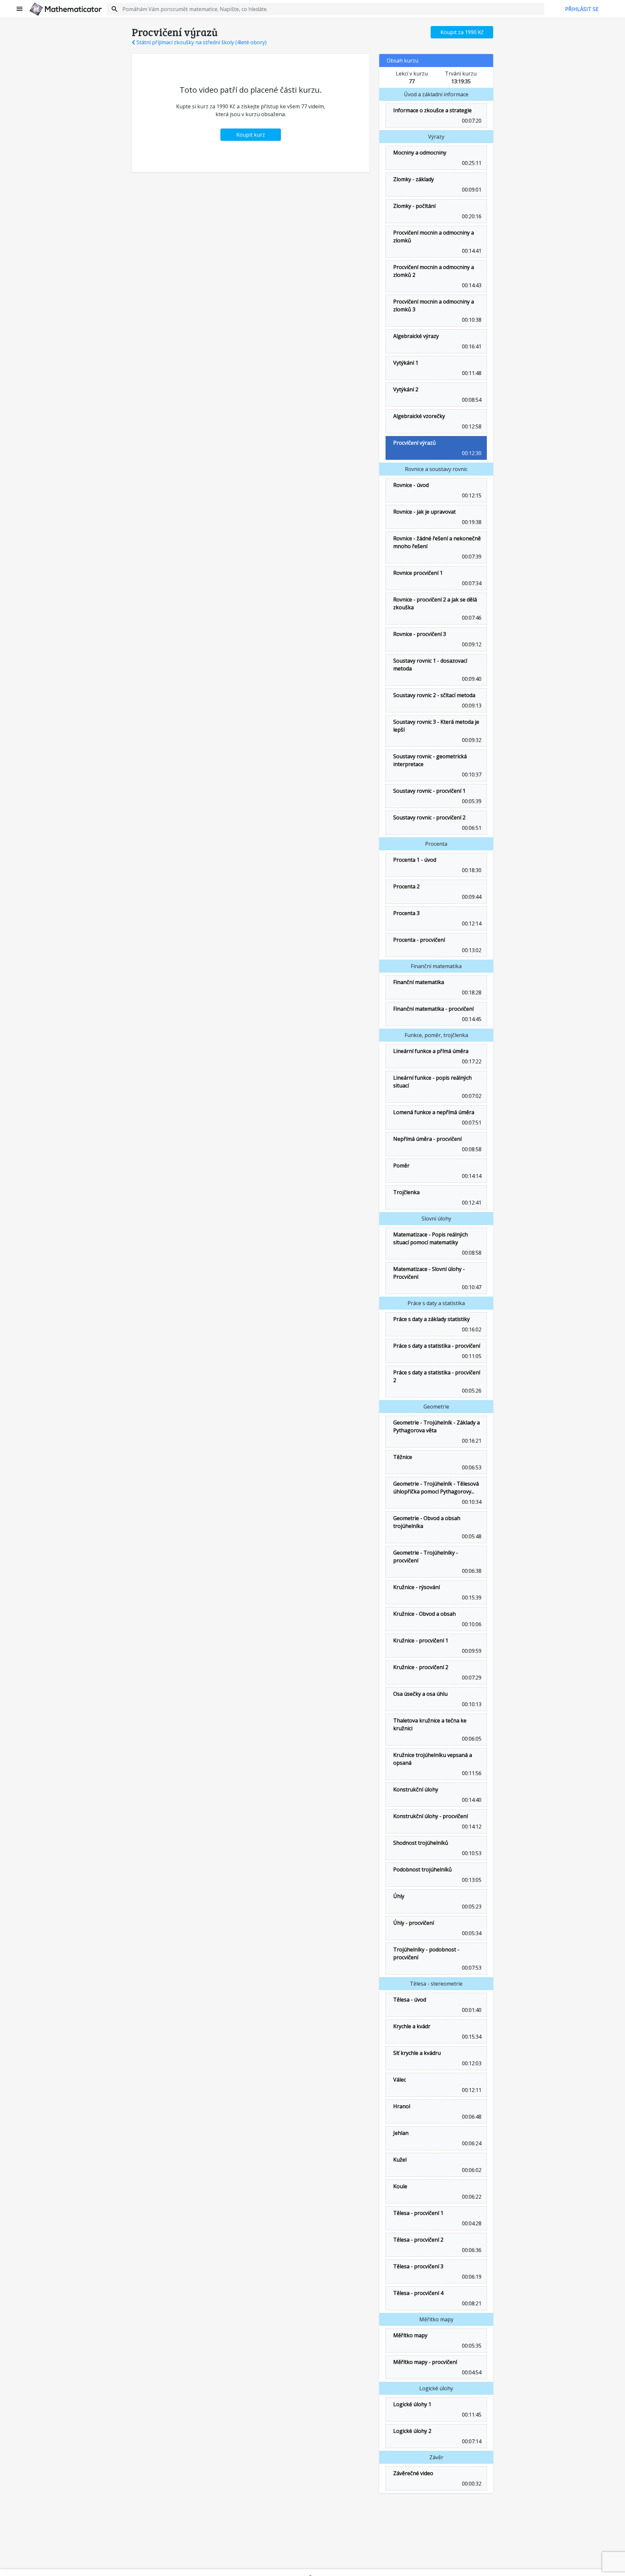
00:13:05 (471, 1880)
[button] (20, 9)
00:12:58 (471, 426)
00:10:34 (471, 1502)
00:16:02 (471, 1329)
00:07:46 (471, 618)
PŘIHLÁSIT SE (582, 9)
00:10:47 (471, 1287)
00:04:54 (471, 2372)
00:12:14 (471, 924)
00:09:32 (471, 740)
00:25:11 (471, 163)
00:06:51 (471, 828)
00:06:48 (471, 2117)
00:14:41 (471, 251)
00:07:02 (471, 1096)
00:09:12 (471, 644)
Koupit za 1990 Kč (462, 32)
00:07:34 (471, 583)
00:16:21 (471, 1441)
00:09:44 (471, 897)
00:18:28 (471, 992)
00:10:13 (471, 1704)
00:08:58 (471, 1149)
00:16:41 (471, 346)
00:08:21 (471, 2303)
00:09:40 (471, 679)
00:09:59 (471, 1651)
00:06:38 (471, 1571)
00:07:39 (471, 557)
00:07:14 (471, 2441)
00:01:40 (471, 2010)
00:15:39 (471, 1598)
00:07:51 (471, 1123)
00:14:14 (471, 1176)
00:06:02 (471, 2170)
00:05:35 (471, 2346)
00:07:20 (471, 121)
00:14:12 (471, 1827)
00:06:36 (471, 2250)
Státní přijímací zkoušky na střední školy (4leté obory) (201, 42)
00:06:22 (471, 2197)
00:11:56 (471, 1773)
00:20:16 (471, 216)
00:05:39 (471, 801)
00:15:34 (471, 2037)
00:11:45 (471, 2415)
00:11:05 (471, 1356)
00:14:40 (471, 1800)
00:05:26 (471, 1391)
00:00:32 (471, 2484)
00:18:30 (471, 870)
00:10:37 (471, 775)
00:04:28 (471, 2223)
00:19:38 (471, 522)
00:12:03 (471, 2063)
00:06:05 (471, 1739)
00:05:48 (471, 1536)
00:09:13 (471, 706)
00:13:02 (471, 950)
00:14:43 (471, 285)
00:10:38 (471, 320)
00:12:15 (471, 495)
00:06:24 (471, 2143)
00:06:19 (471, 2277)
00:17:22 (471, 1061)
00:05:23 (471, 1907)
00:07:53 (471, 1968)
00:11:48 (471, 373)
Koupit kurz (251, 135)
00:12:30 (471, 453)
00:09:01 (471, 190)
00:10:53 (471, 1853)
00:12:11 (471, 2090)
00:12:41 (471, 1203)
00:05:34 (471, 1933)
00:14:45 (471, 1019)
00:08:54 (471, 400)
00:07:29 (471, 1678)
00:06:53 (471, 1467)
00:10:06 (471, 1624)
